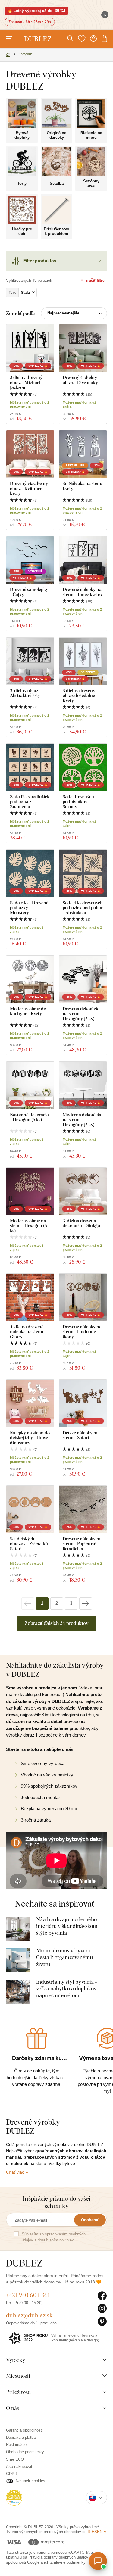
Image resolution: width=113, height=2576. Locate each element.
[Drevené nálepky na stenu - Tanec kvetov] (83, 560)
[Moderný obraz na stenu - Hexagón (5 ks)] (30, 1191)
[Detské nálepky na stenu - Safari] (83, 1403)
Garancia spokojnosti (24, 2430)
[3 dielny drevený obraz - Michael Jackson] (30, 348)
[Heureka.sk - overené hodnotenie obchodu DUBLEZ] (14, 2497)
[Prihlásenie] (93, 39)
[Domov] (8, 55)
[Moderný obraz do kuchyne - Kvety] (30, 979)
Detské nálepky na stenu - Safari (81, 1435)
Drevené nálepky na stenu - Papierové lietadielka (82, 1544)
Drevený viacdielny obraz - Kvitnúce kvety (29, 488)
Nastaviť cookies (30, 2481)
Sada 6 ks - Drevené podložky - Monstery (29, 908)
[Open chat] (98, 2561)
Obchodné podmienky (25, 2452)
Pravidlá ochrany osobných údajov (58, 2557)
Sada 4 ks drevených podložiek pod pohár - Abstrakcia (83, 908)
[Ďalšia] (86, 1604)
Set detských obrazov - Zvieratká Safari (29, 1544)
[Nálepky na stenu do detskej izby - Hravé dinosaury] (30, 1403)
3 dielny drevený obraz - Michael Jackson (26, 382)
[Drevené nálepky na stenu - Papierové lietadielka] (83, 1509)
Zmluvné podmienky (68, 2562)
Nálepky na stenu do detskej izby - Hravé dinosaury (30, 1438)
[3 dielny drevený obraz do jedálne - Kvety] (83, 661)
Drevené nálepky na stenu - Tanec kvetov (83, 592)
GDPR (12, 2474)
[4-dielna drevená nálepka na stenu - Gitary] (30, 1297)
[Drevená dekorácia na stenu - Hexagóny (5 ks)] (83, 979)
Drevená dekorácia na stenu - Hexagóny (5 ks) (81, 1014)
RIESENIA (97, 2532)
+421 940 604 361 (28, 2295)
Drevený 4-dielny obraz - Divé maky (80, 380)
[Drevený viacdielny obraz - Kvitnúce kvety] (30, 454)
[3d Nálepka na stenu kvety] (83, 454)
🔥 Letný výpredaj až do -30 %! (36, 11)
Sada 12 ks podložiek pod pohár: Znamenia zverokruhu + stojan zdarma (30, 802)
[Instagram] (102, 2309)
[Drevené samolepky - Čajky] (30, 560)
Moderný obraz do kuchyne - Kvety (28, 1011)
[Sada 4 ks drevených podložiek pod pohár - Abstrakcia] (83, 873)
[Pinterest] (102, 2322)
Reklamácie (16, 2445)
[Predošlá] (28, 1604)
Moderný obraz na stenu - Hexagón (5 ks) (28, 1226)
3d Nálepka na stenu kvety (83, 486)
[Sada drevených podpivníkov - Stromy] (83, 767)
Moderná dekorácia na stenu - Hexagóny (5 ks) (82, 1120)
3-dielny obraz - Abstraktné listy (25, 693)
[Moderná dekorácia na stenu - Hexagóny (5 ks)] (83, 1085)
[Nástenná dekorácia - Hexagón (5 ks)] (30, 1085)
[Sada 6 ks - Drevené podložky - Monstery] (30, 873)
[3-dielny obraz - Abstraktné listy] (30, 661)
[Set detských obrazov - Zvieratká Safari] (30, 1509)
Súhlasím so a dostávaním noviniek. (54, 2237)
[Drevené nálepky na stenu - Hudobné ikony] (83, 1297)
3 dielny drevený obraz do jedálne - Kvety (80, 696)
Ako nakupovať (19, 2467)
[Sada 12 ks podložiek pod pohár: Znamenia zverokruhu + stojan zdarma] (30, 767)
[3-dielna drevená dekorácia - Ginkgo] (83, 1191)
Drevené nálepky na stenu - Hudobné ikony (82, 1332)
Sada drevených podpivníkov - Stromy (78, 802)
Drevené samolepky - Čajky (29, 592)
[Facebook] (102, 2296)
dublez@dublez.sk (29, 2315)
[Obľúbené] (82, 39)
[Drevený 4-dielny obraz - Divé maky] (83, 348)
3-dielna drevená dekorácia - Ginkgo (81, 1223)
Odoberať (90, 2220)
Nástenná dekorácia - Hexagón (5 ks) (29, 1117)
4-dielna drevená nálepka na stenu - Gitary (28, 1332)
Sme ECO (15, 2459)
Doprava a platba (21, 2437)
